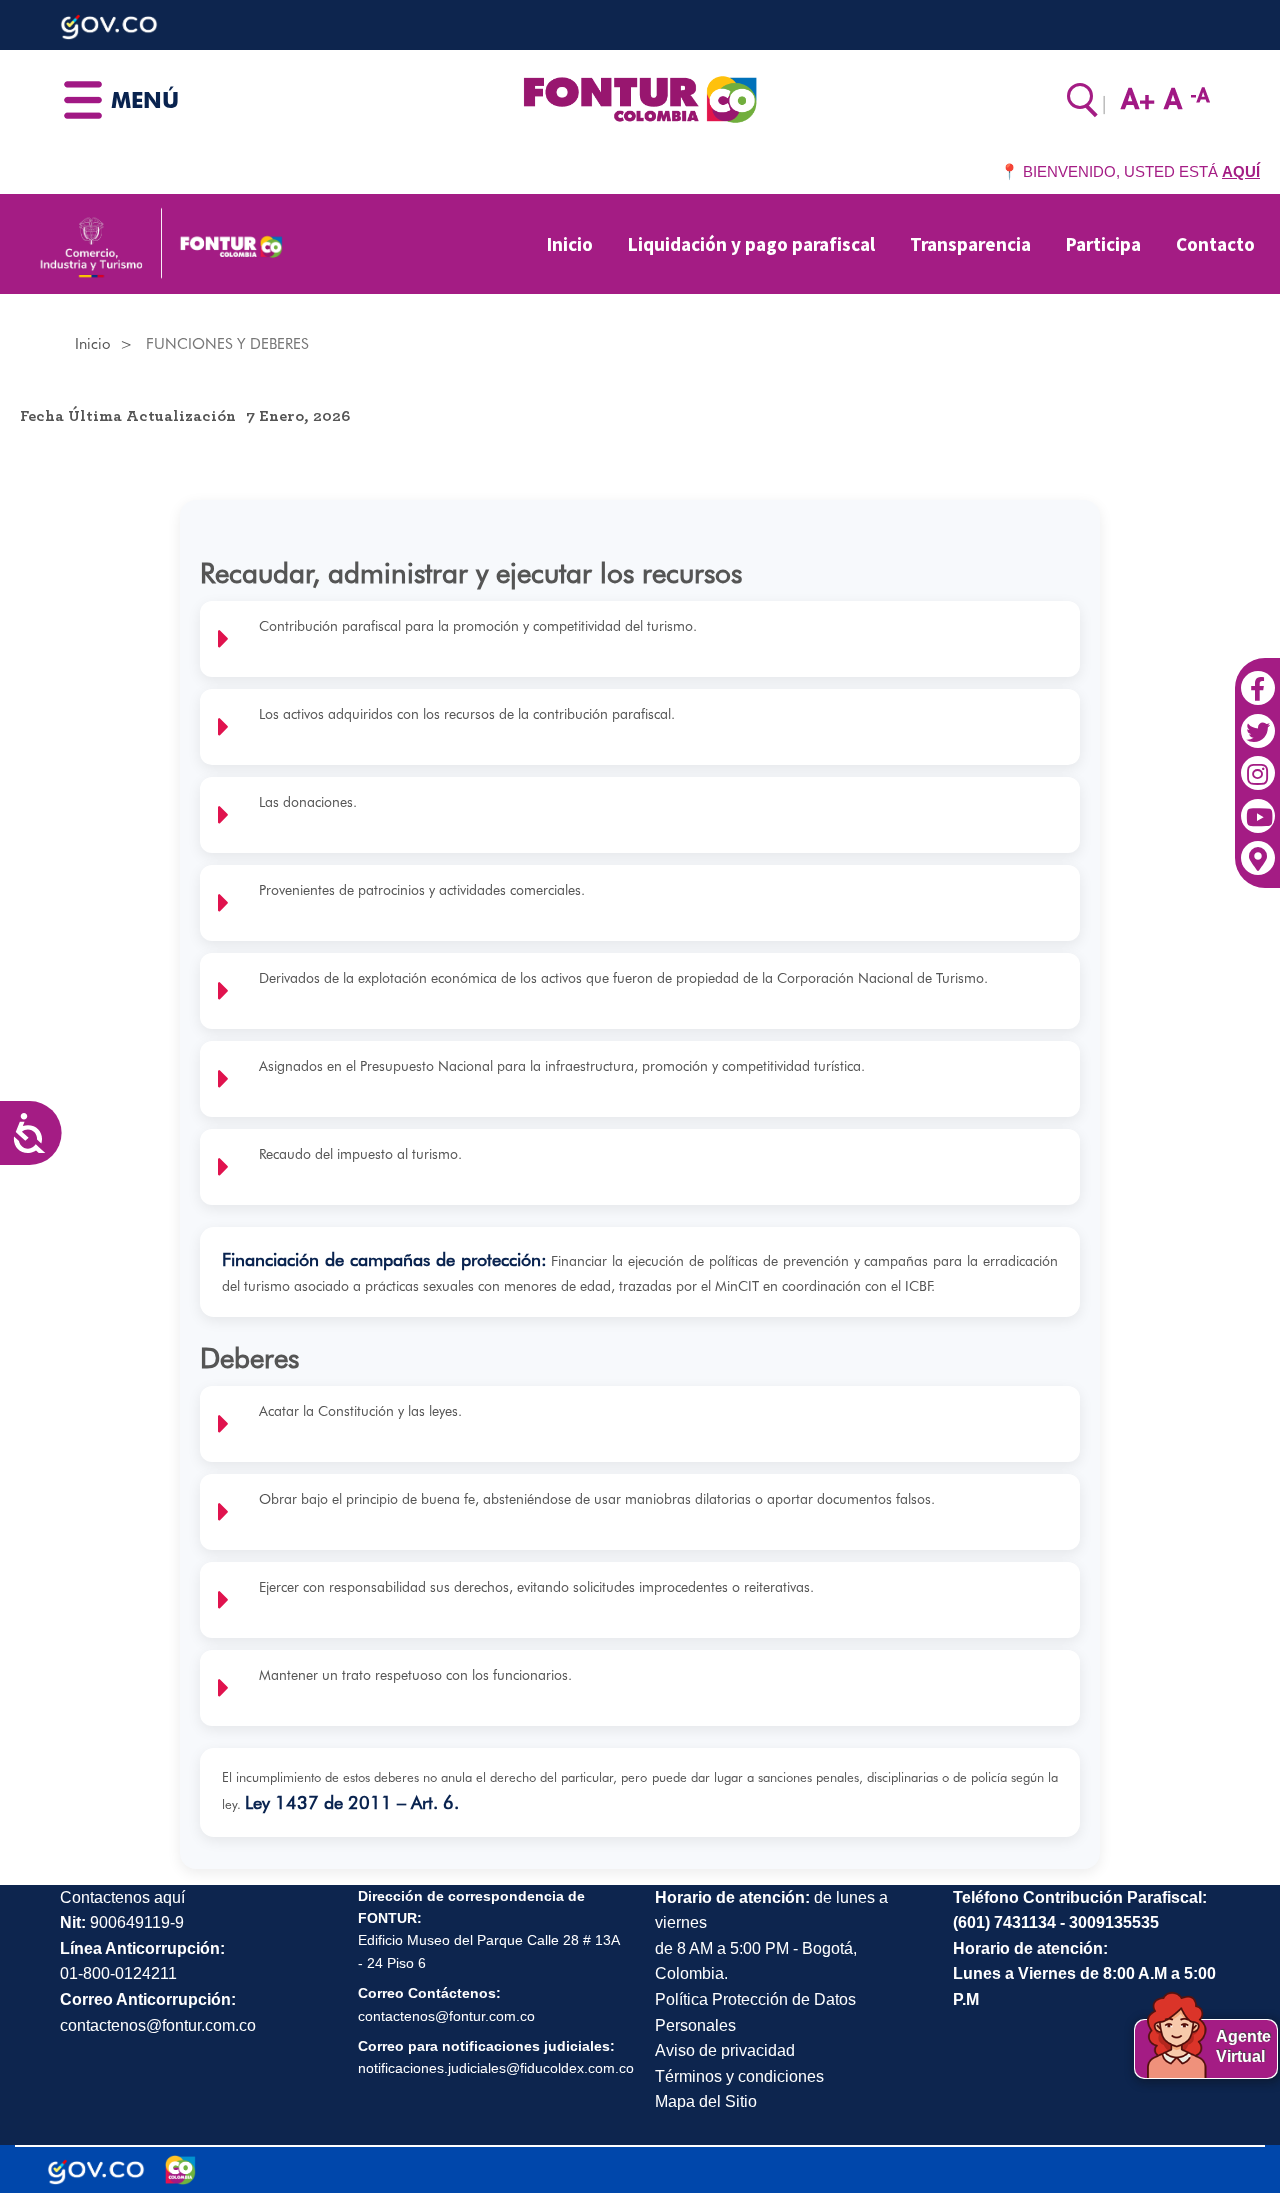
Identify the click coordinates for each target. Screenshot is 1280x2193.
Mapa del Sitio (706, 2101)
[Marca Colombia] (180, 2170)
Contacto (1215, 244)
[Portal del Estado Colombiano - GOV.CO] (96, 2170)
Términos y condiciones (739, 2076)
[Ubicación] (1257, 848)
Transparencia (970, 244)
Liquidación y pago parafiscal (751, 244)
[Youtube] (1257, 806)
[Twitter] (1257, 720)
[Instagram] (1257, 763)
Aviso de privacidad (725, 2050)
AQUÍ (1241, 171)
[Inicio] (639, 98)
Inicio (570, 244)
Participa (1103, 244)
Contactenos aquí (122, 1897)
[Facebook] (1257, 678)
